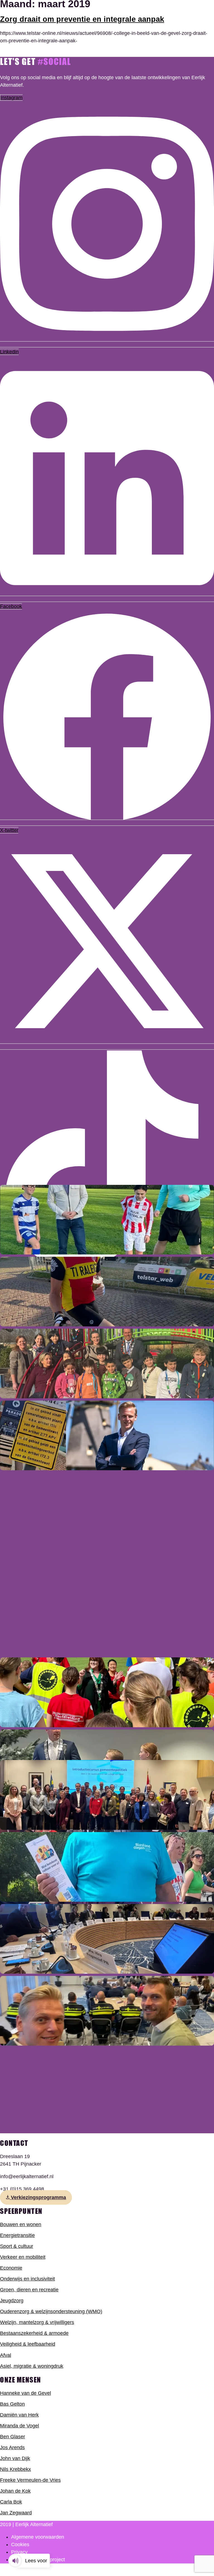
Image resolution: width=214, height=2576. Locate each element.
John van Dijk (15, 2458)
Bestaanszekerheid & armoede (34, 2333)
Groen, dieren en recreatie (29, 2290)
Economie (11, 2268)
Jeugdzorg (12, 2301)
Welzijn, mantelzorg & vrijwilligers (37, 2322)
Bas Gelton (12, 2404)
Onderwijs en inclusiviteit (27, 2279)
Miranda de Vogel (20, 2426)
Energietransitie (17, 2235)
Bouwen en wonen (21, 2224)
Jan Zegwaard (16, 2513)
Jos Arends (12, 2447)
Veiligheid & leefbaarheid (28, 2344)
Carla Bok (11, 2502)
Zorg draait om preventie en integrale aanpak (82, 19)
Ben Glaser (13, 2437)
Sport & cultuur (17, 2246)
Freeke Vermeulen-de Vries (30, 2480)
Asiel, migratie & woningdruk (32, 2366)
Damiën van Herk (19, 2415)
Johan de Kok (15, 2491)
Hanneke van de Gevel (25, 2393)
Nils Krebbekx (15, 2469)
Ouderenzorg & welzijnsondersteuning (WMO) (51, 2311)
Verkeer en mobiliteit (23, 2257)
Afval (6, 2355)
